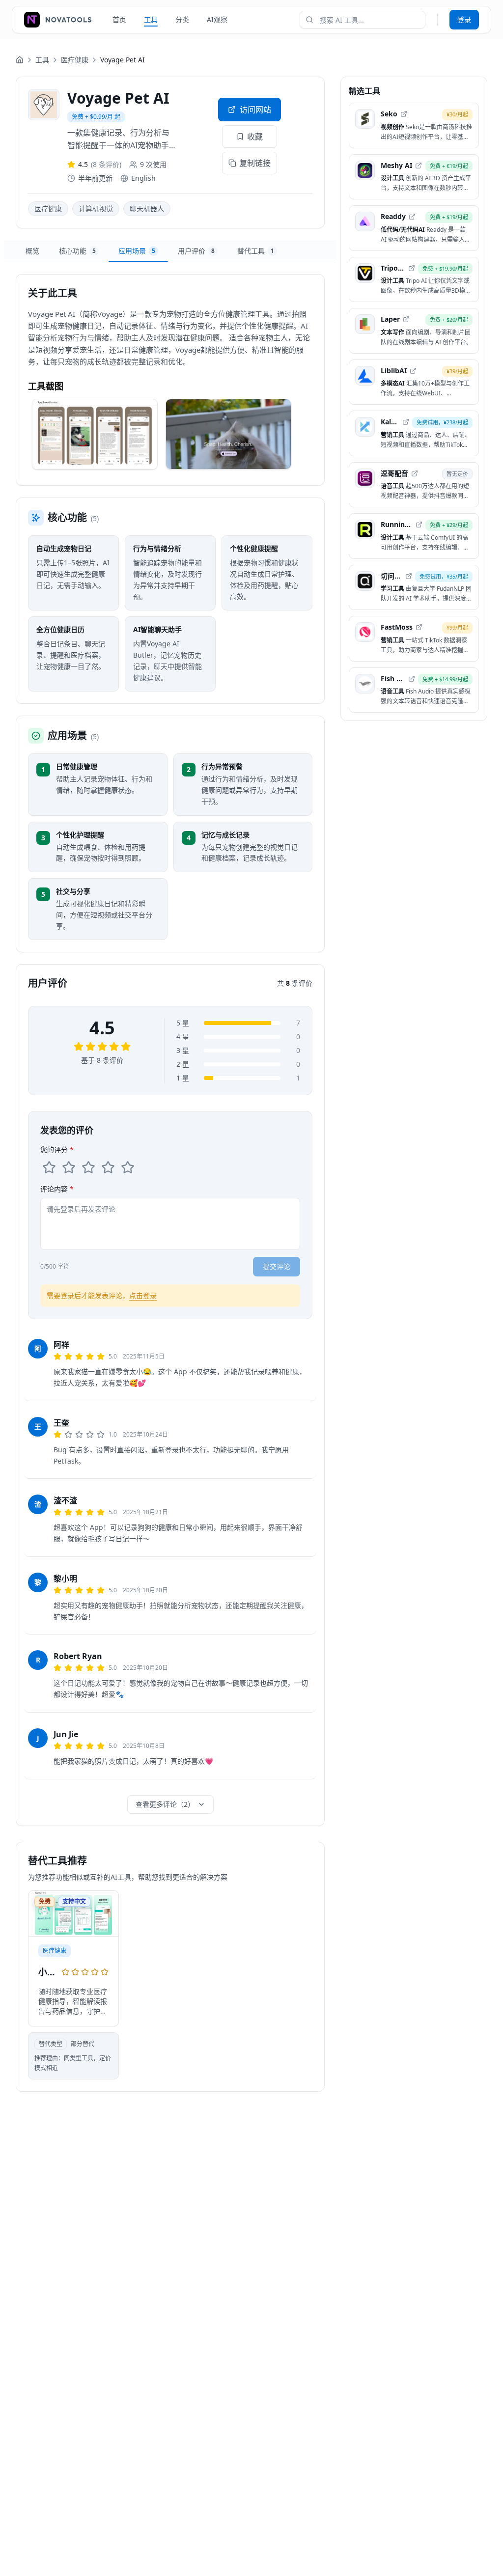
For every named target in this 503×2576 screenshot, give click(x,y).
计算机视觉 (96, 208)
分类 (182, 19)
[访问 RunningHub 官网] (419, 525)
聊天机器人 (147, 208)
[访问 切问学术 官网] (409, 576)
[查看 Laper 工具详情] (414, 331)
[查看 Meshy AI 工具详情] (414, 177)
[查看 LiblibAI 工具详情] (414, 382)
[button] (95, 434)
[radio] (49, 1167)
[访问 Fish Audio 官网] (412, 679)
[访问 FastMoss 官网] (419, 627)
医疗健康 (75, 60)
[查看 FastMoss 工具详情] (414, 639)
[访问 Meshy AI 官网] (419, 166)
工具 (151, 19)
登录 (464, 19)
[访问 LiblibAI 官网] (413, 371)
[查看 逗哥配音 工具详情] (414, 485)
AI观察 (217, 19)
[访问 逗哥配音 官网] (415, 473)
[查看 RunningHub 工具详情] (414, 536)
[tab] (32, 251)
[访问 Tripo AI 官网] (412, 268)
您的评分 (57, 1150)
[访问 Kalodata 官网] (406, 422)
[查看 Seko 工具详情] (414, 125)
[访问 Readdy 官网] (412, 217)
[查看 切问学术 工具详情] (414, 588)
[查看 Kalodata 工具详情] (414, 433)
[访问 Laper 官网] (406, 319)
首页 (119, 19)
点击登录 (143, 1295)
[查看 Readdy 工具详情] (414, 228)
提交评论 (277, 1266)
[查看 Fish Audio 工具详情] (414, 690)
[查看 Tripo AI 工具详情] (414, 280)
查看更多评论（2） (165, 1804)
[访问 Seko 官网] (404, 114)
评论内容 (57, 1189)
